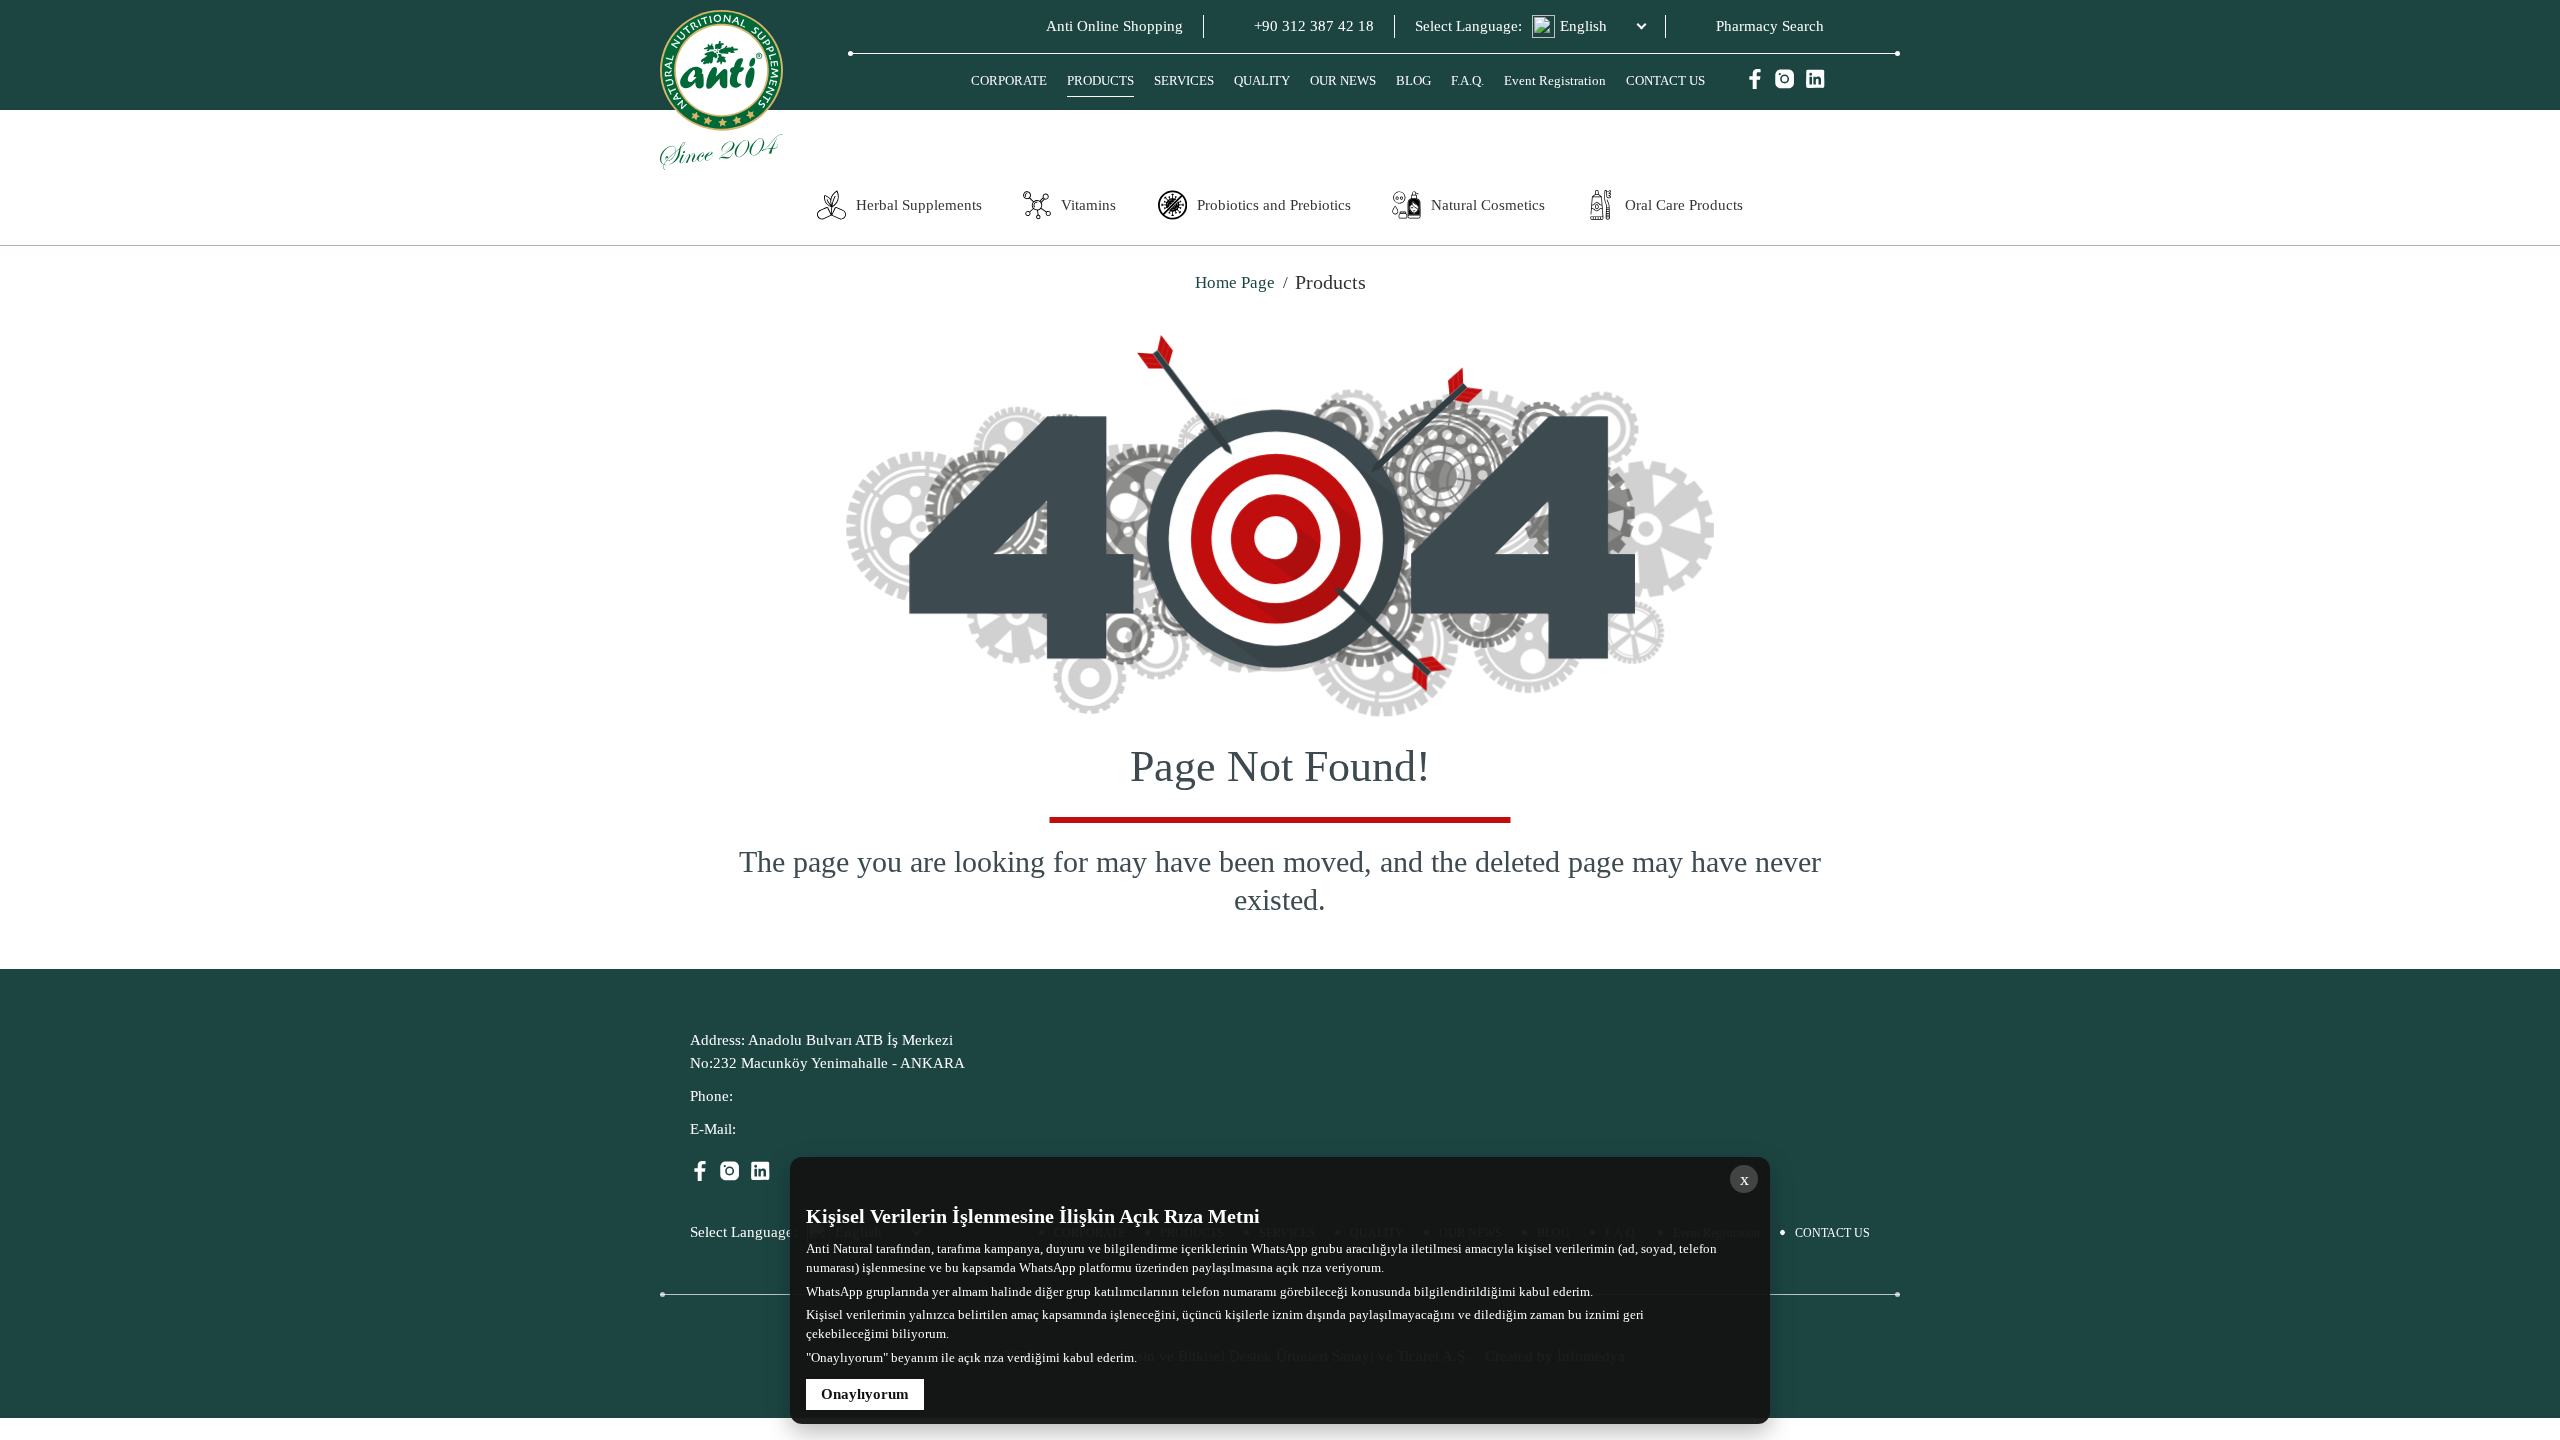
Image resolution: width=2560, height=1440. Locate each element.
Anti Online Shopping (1114, 26)
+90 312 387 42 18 (1314, 26)
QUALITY (1262, 80)
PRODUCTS (1100, 80)
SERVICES (1184, 80)
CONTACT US (1665, 80)
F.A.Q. (1467, 80)
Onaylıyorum (865, 1394)
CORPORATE (1009, 80)
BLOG (1413, 80)
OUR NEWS (1343, 80)
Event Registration (1555, 80)
